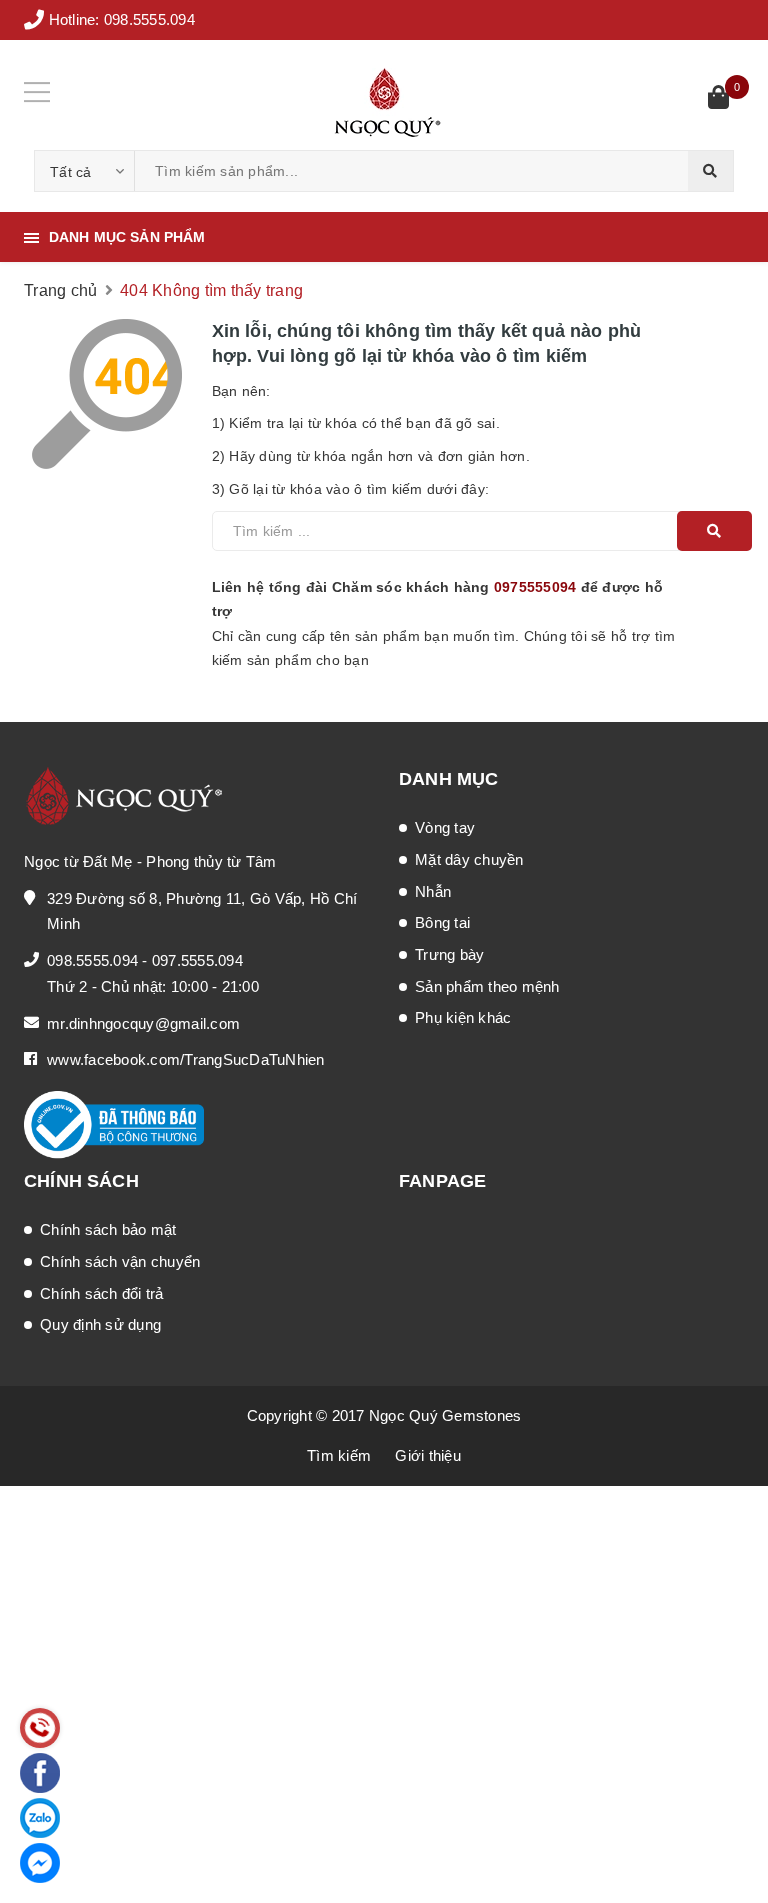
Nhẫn (433, 891)
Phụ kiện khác (463, 1017)
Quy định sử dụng (100, 1324)
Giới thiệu (428, 1455)
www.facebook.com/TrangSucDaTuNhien (186, 1059)
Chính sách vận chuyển (120, 1261)
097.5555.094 (197, 960)
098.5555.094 (149, 19)
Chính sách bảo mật (108, 1229)
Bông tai (442, 922)
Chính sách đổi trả (102, 1293)
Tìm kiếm (339, 1455)
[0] (718, 99)
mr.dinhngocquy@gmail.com (143, 1023)
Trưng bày (449, 954)
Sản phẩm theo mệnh (487, 986)
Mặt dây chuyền (469, 859)
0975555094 (535, 587)
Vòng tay (445, 827)
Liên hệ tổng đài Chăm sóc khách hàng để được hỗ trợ (438, 599)
